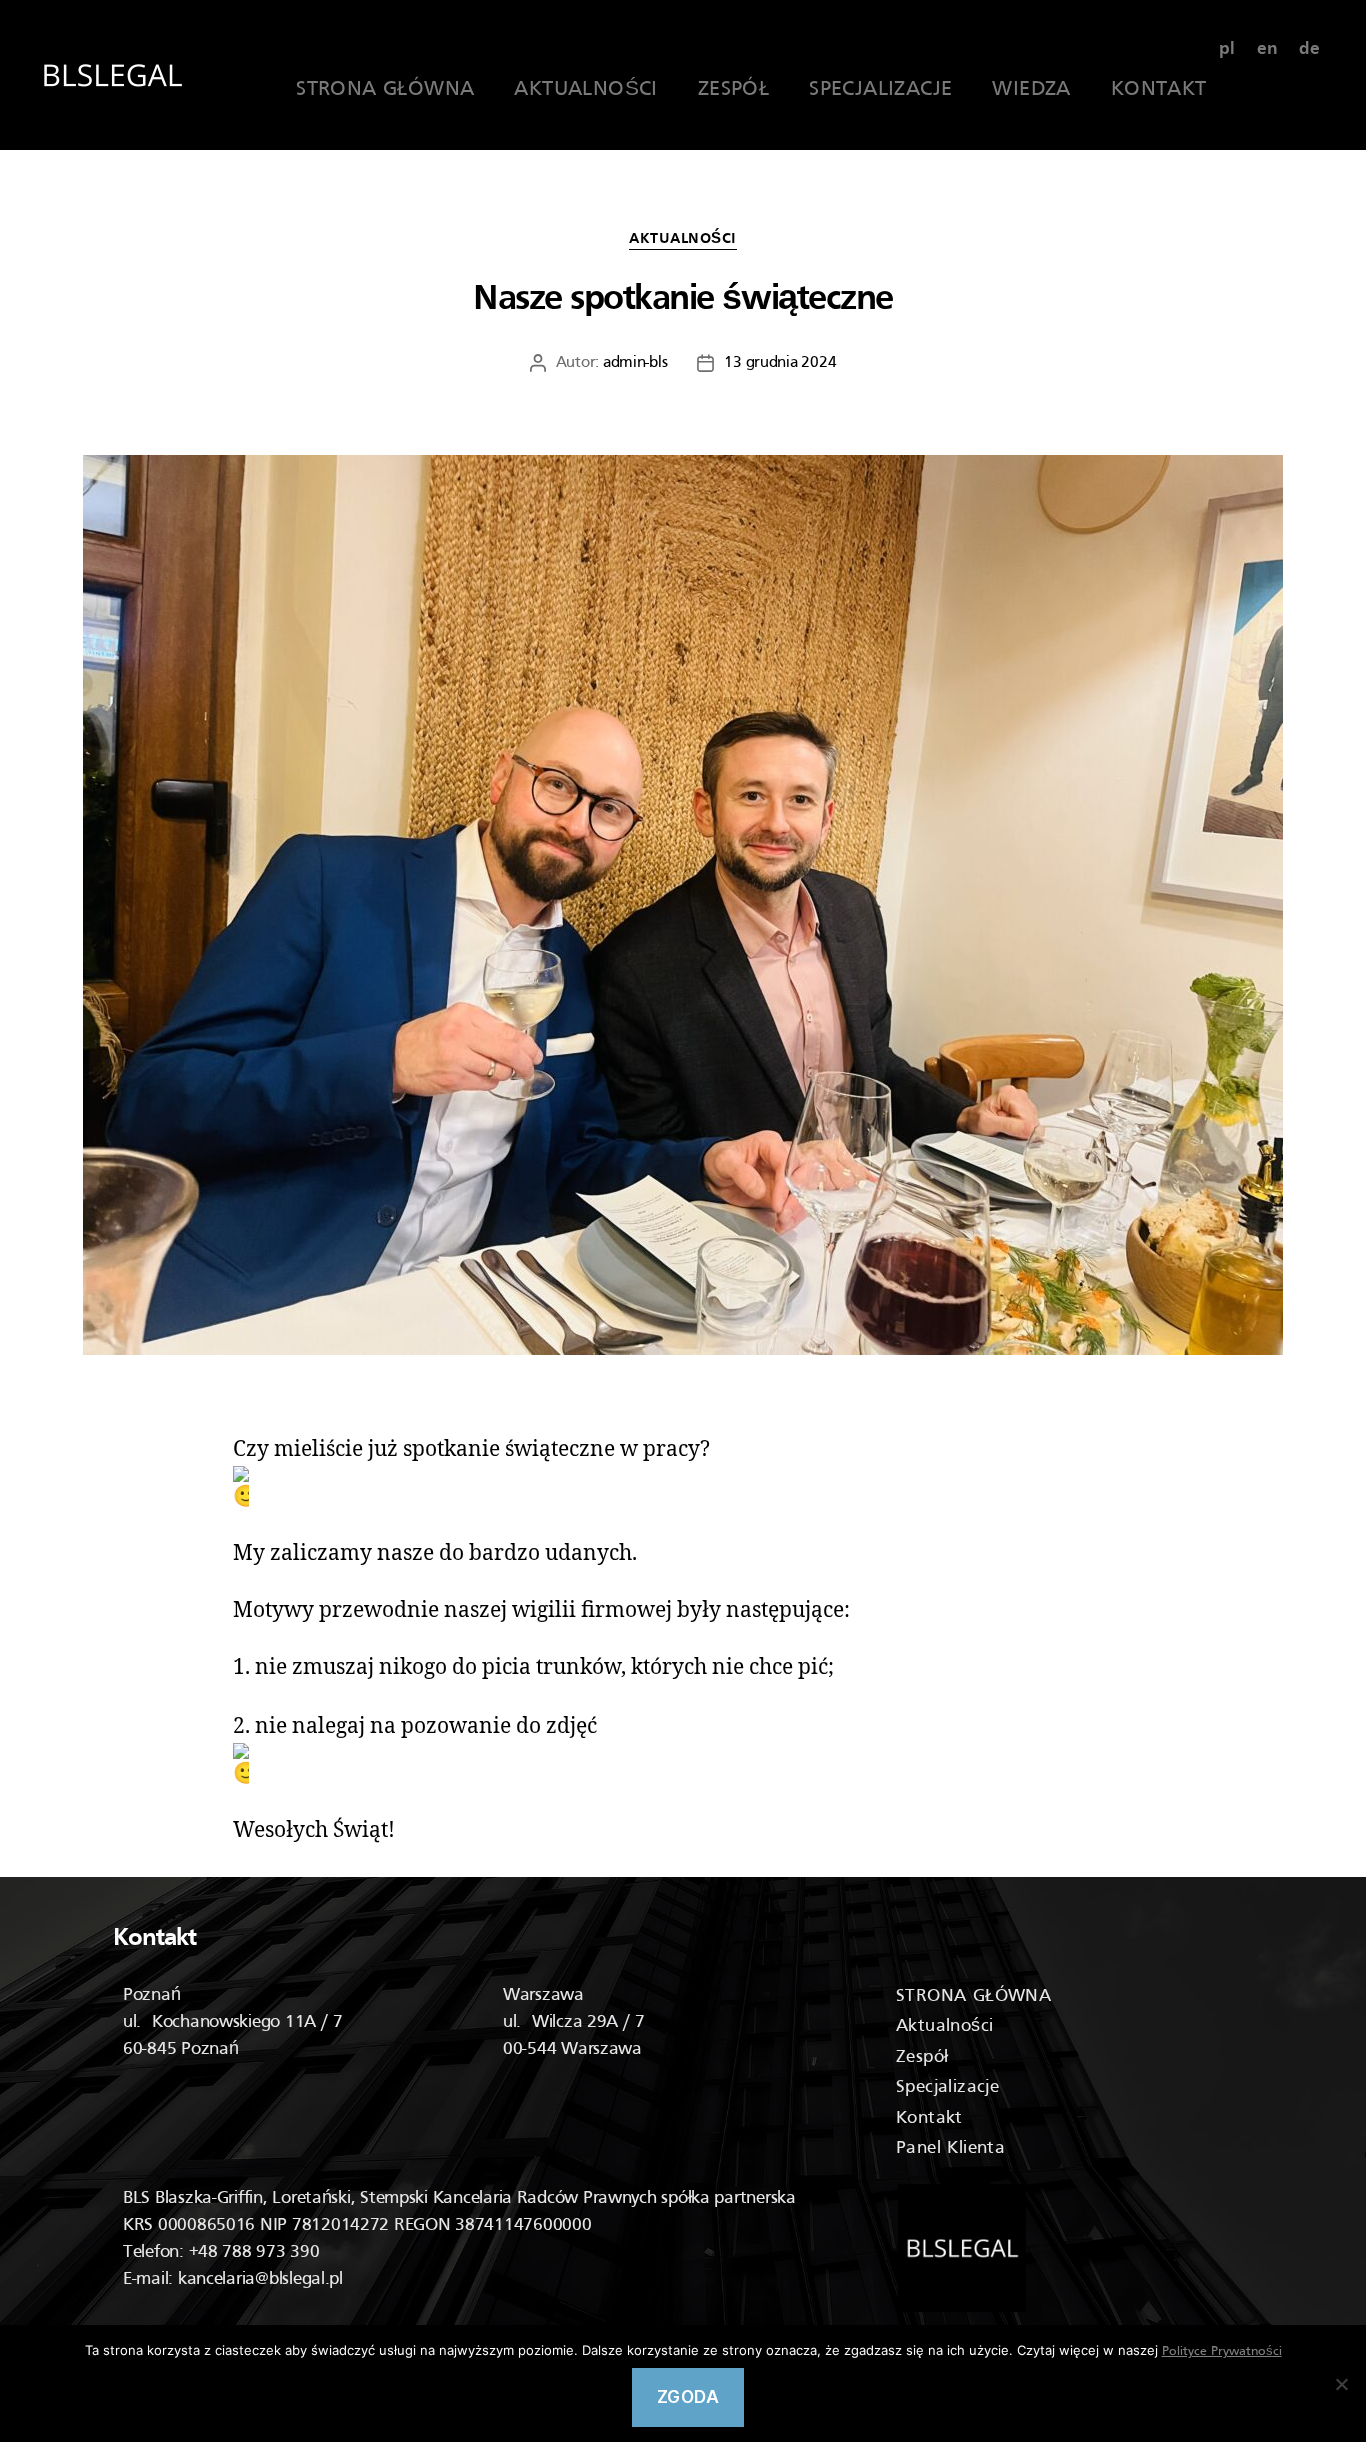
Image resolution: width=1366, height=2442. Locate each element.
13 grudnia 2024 (780, 363)
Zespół (922, 2057)
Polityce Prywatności (1222, 2352)
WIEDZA (1031, 90)
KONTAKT (1159, 90)
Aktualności (683, 239)
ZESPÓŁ (733, 90)
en (1267, 49)
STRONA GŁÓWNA (385, 90)
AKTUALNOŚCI (585, 90)
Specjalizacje (947, 2087)
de (1309, 49)
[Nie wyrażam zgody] (1341, 2384)
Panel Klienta (950, 2148)
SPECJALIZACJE (880, 90)
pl (1226, 49)
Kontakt (929, 2118)
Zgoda (688, 2397)
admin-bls (635, 363)
